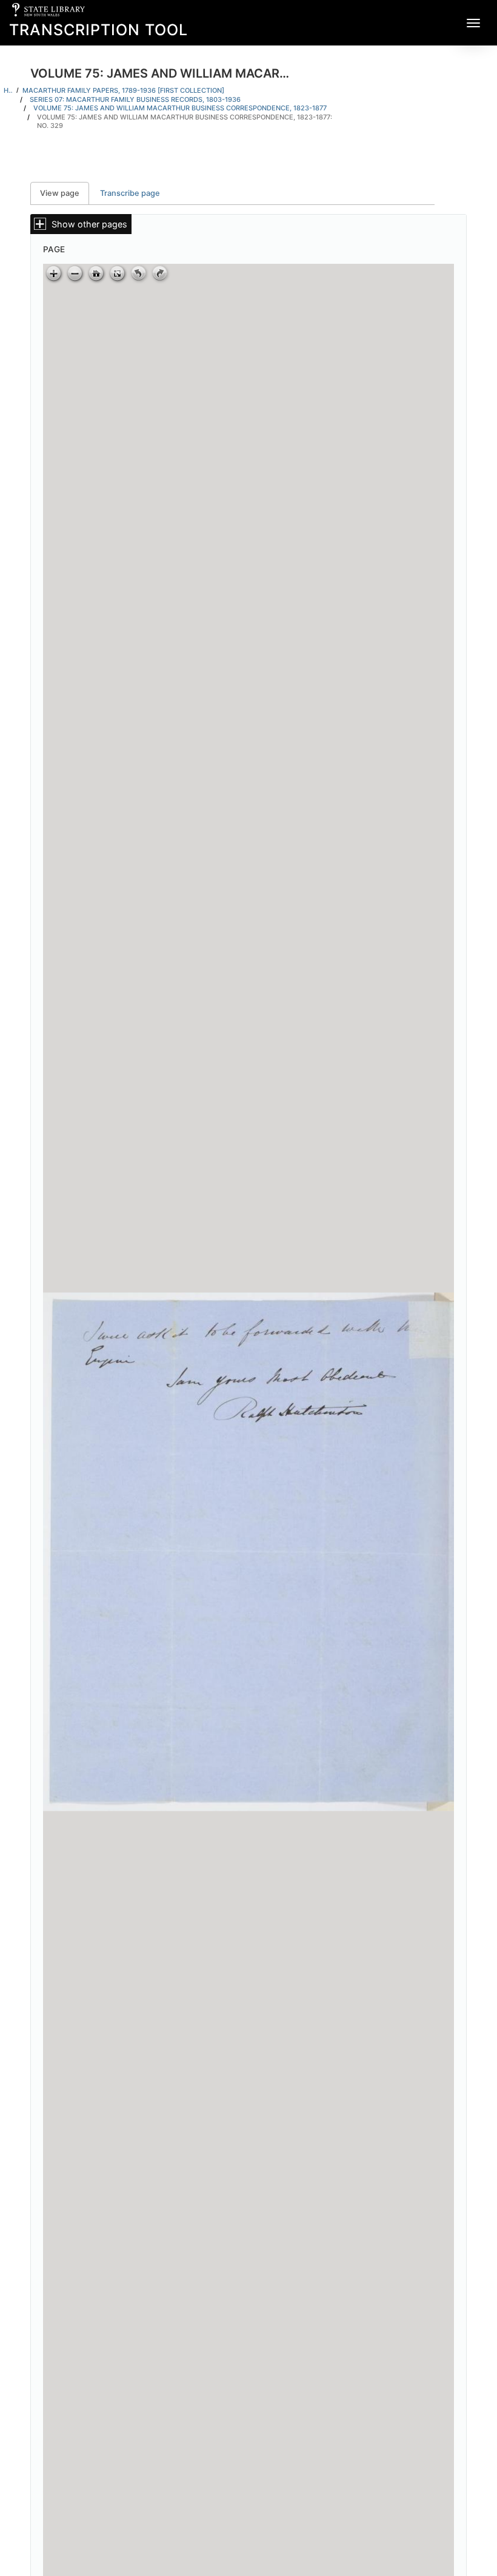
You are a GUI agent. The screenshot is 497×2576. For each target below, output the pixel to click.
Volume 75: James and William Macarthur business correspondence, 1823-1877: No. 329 (185, 122)
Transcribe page (130, 193)
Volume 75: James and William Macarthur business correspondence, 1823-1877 (180, 108)
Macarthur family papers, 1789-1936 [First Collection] (123, 90)
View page (65, 193)
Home (8, 90)
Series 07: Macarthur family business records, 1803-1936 (135, 99)
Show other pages (89, 224)
